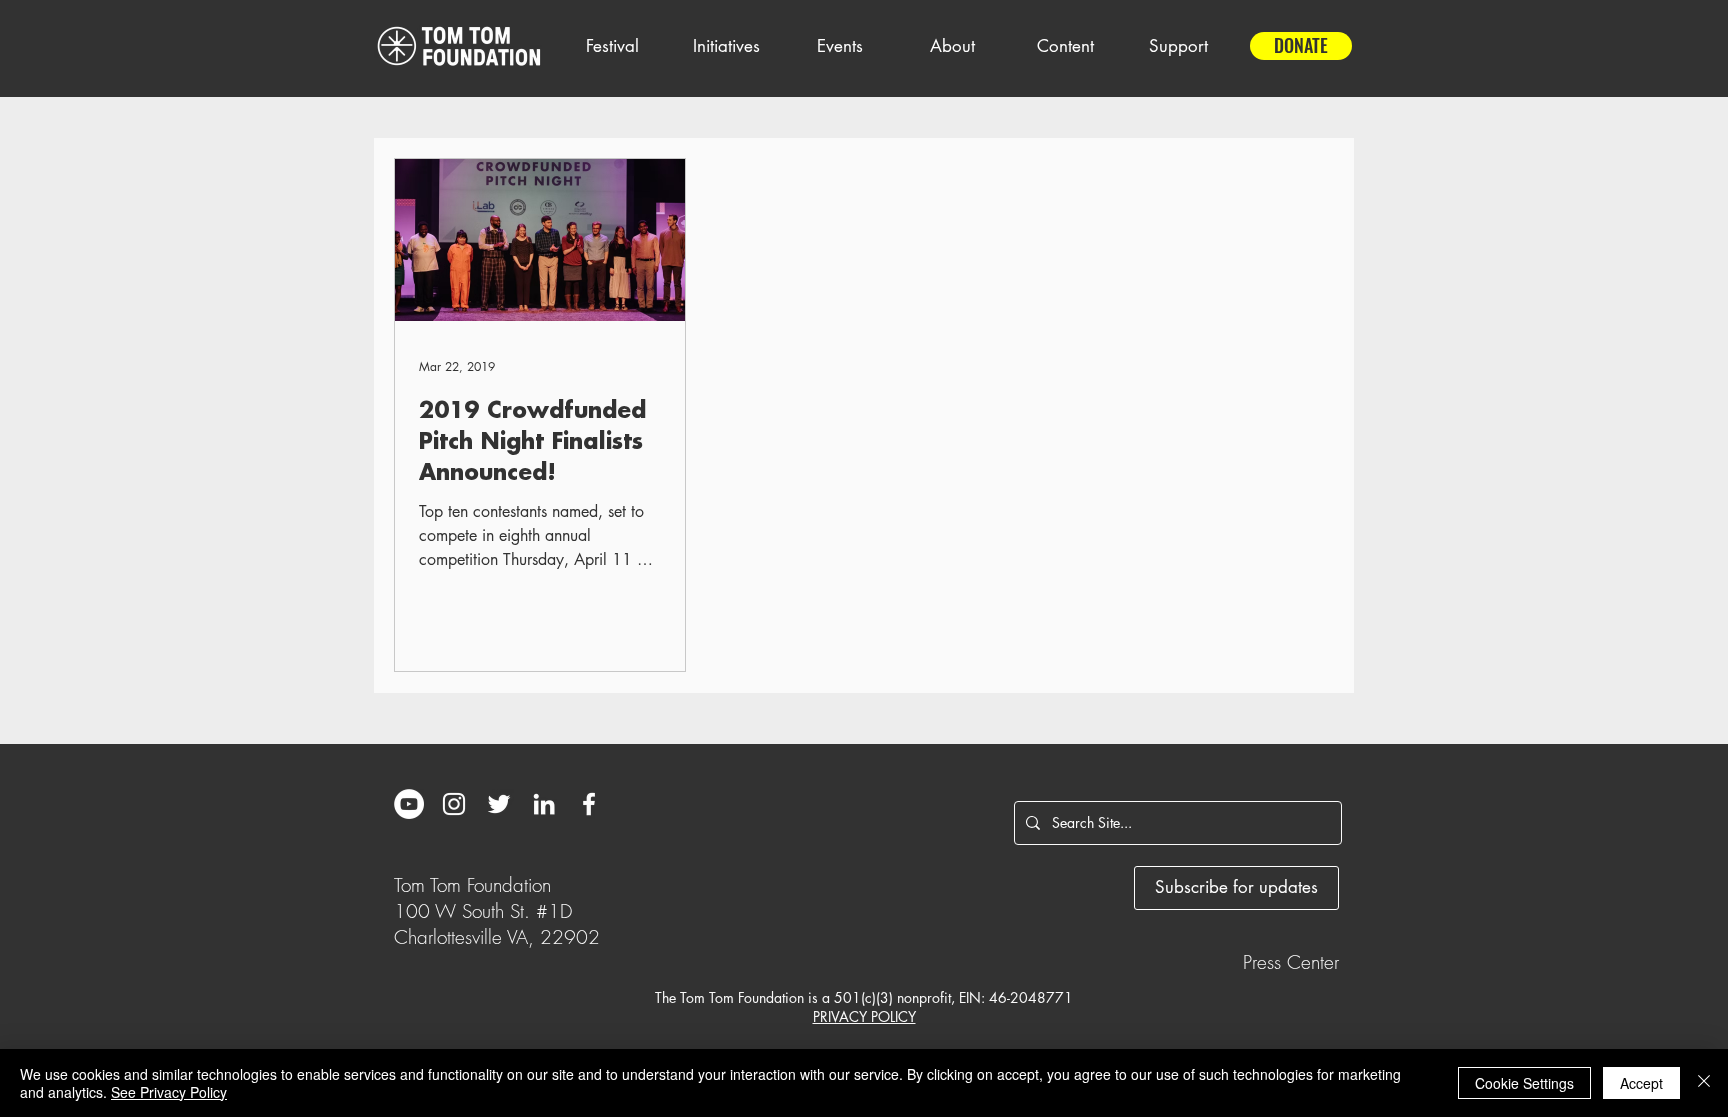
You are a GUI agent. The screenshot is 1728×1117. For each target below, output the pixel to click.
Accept (1641, 1083)
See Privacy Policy (169, 1092)
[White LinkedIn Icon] (544, 804)
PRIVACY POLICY (864, 1016)
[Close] (1704, 1083)
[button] (612, 46)
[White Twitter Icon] (499, 804)
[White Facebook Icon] (589, 804)
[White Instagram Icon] (454, 804)
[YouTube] (409, 804)
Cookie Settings (1524, 1083)
